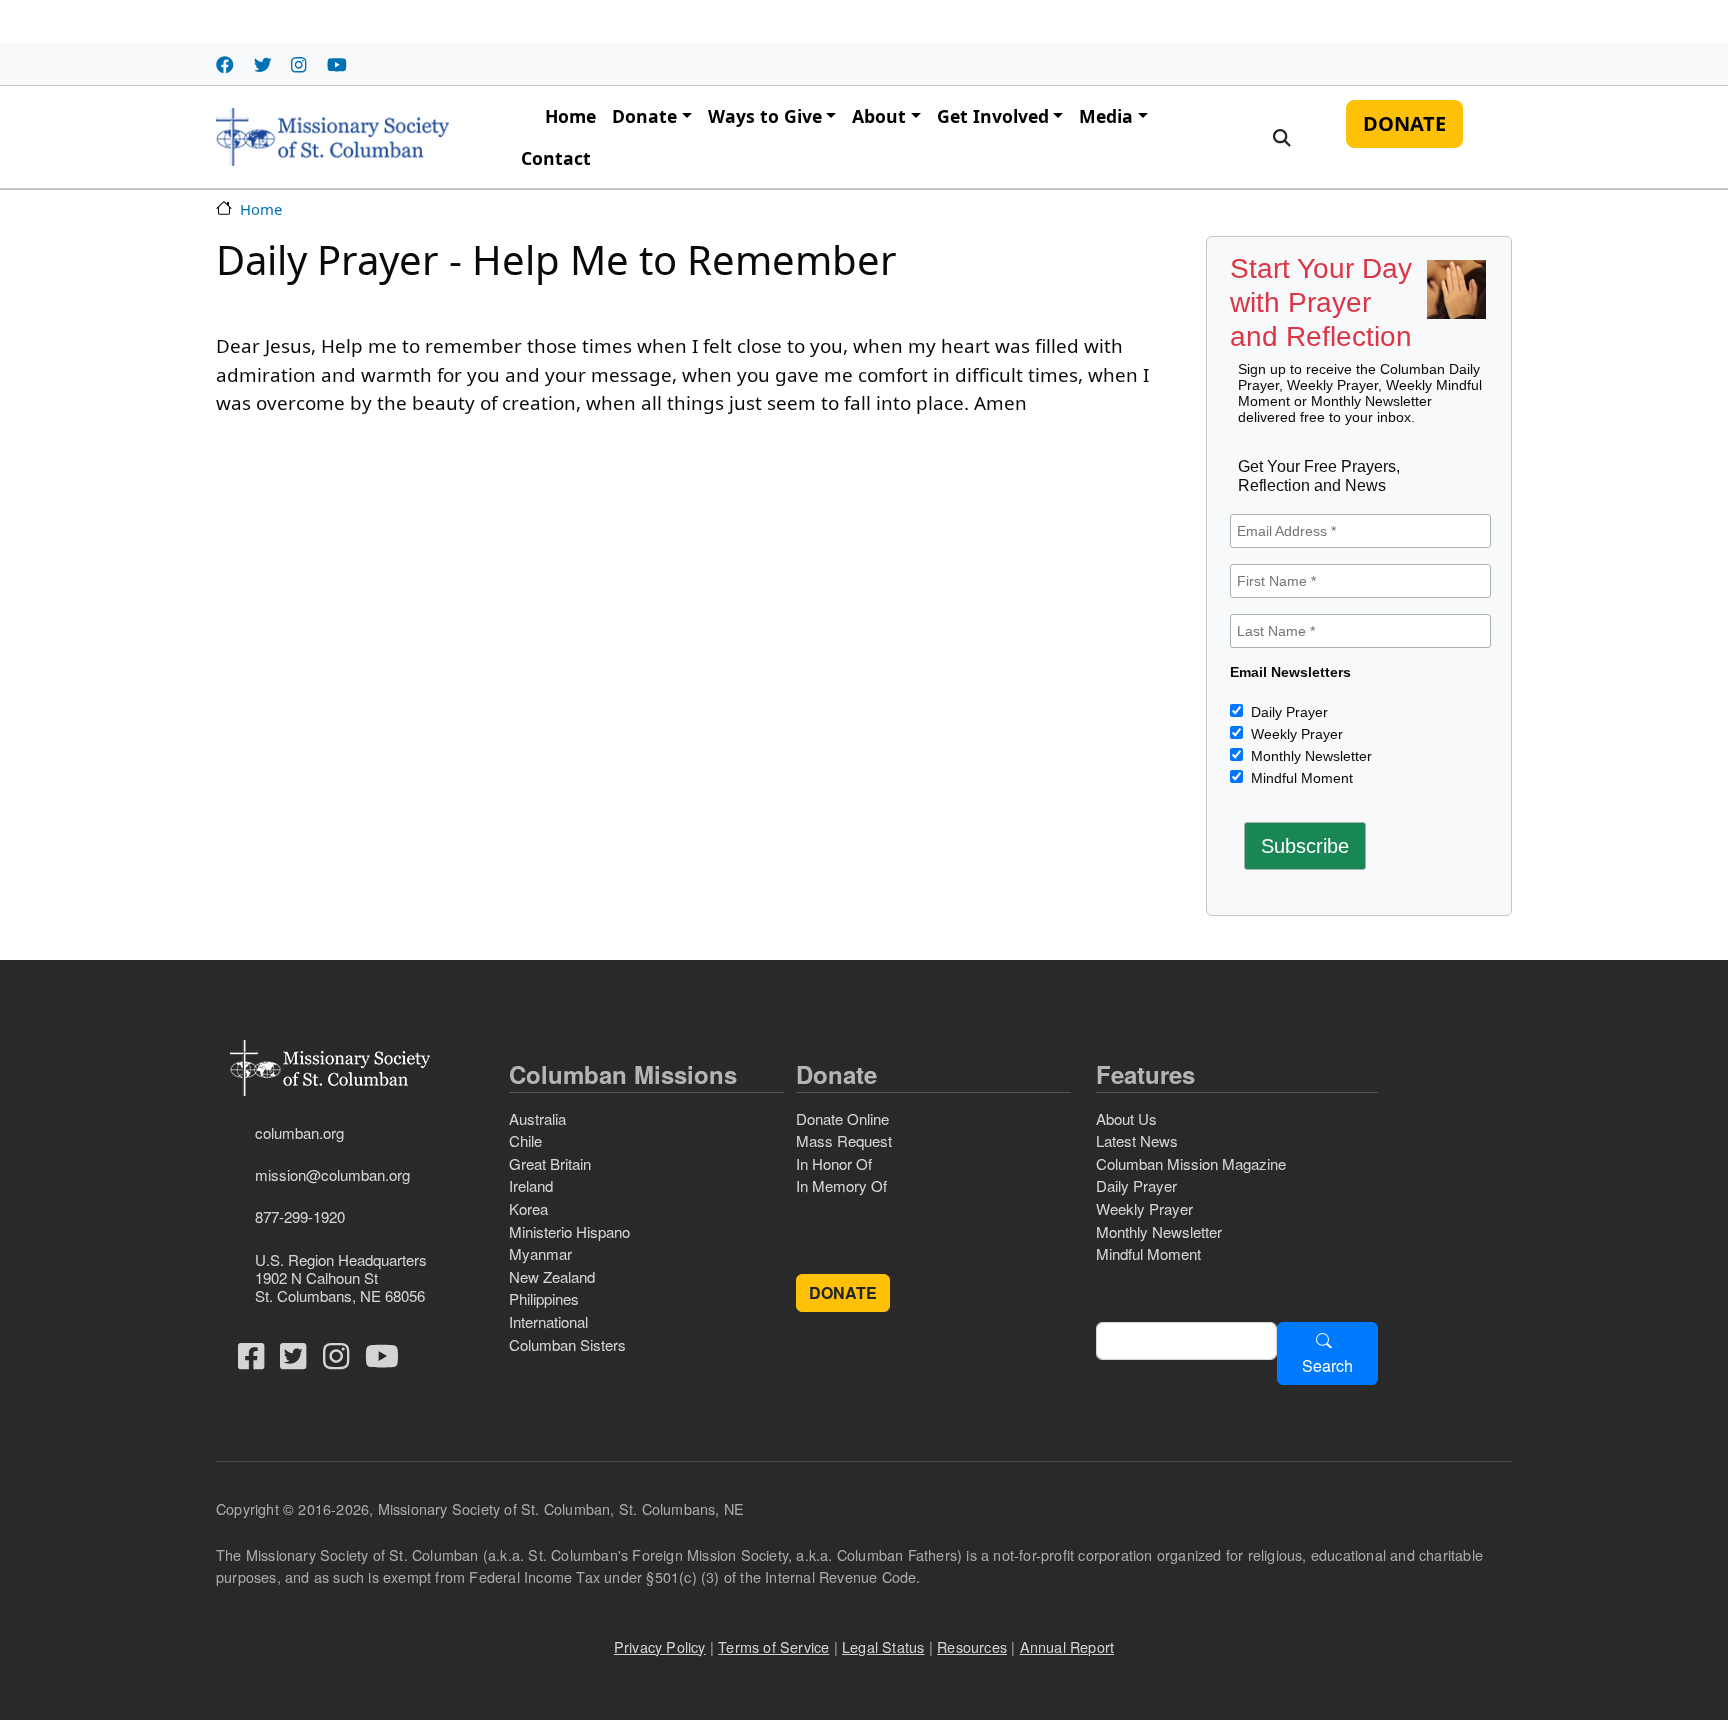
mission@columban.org (332, 1174)
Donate (644, 116)
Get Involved (993, 116)
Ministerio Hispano (569, 1231)
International (548, 1321)
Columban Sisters (567, 1344)
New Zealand (552, 1276)
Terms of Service (773, 1646)
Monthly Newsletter (1309, 756)
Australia (537, 1118)
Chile (525, 1140)
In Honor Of (834, 1163)
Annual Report (1067, 1646)
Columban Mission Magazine (1191, 1163)
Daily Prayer (1287, 712)
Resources (972, 1646)
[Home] (332, 137)
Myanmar (540, 1253)
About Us (1126, 1118)
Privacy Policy (660, 1646)
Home (570, 116)
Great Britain (550, 1163)
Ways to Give (765, 116)
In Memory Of (841, 1185)
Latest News (1137, 1140)
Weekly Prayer (1295, 734)
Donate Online (842, 1118)
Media (1106, 116)
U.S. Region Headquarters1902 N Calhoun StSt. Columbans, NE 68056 (341, 1277)
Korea (528, 1208)
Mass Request (844, 1140)
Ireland (531, 1185)
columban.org (299, 1132)
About (879, 116)
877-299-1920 (300, 1216)
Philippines (544, 1298)
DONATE (1404, 123)
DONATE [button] (843, 1292)
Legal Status (883, 1646)
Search (1327, 1365)
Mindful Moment (1300, 778)
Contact (556, 158)
